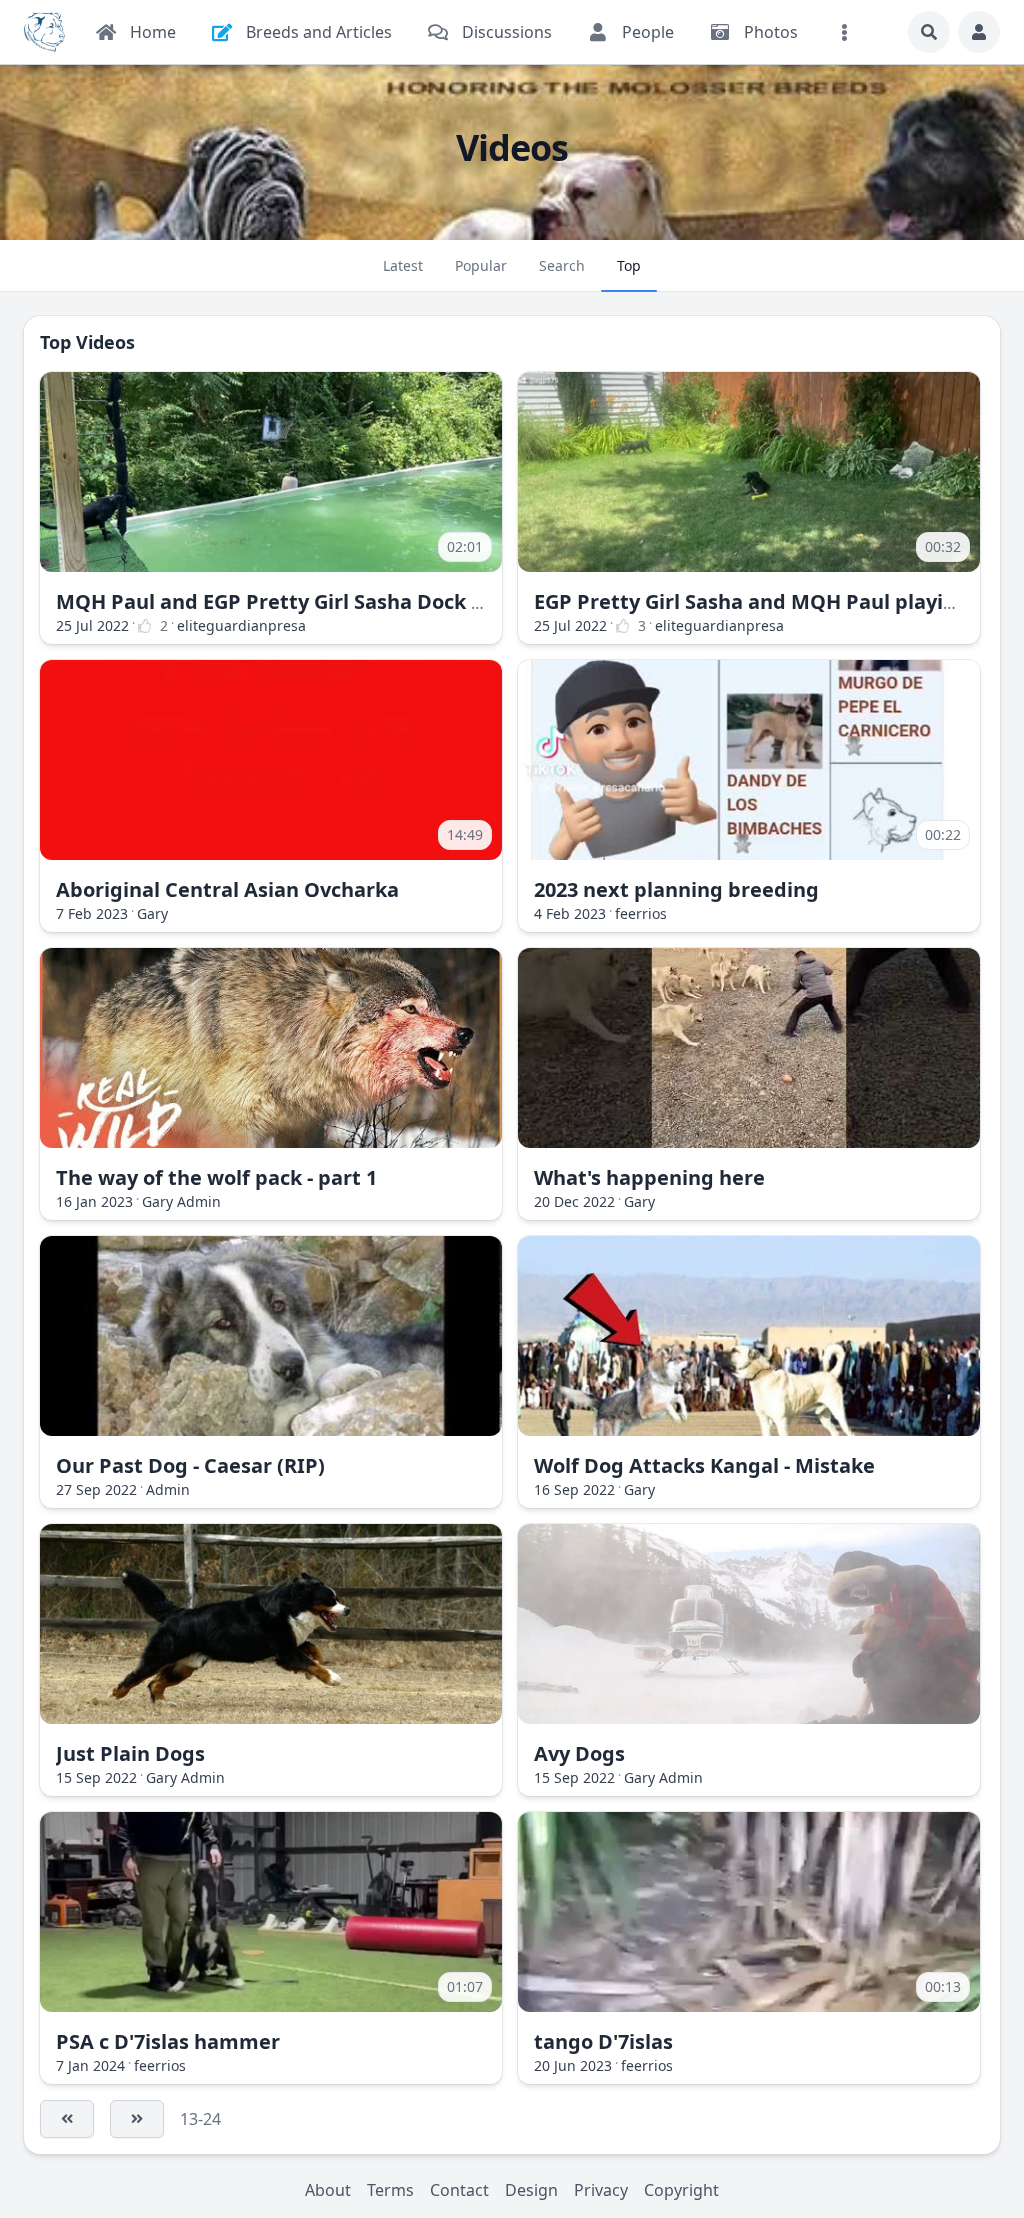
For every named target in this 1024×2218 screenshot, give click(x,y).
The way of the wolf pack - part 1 (216, 1177)
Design (531, 2190)
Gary (152, 913)
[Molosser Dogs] (44, 32)
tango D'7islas (603, 2041)
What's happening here (649, 1177)
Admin (168, 1489)
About (328, 2190)
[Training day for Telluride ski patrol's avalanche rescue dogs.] (749, 1624)
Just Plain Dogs (130, 1753)
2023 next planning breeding (676, 889)
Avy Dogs (579, 1753)
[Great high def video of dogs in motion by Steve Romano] (271, 1624)
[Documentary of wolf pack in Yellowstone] (271, 1048)
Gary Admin (181, 1201)
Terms (390, 2190)
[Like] (145, 626)
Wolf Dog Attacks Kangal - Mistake (704, 1465)
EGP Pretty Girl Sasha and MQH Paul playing (751, 601)
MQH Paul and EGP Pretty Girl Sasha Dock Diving (295, 601)
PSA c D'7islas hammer (168, 2041)
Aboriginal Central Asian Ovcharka (227, 889)
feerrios (641, 913)
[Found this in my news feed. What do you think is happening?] (749, 1048)
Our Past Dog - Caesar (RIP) (190, 1465)
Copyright (681, 2190)
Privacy (601, 2190)
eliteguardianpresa (241, 625)
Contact (459, 2190)
